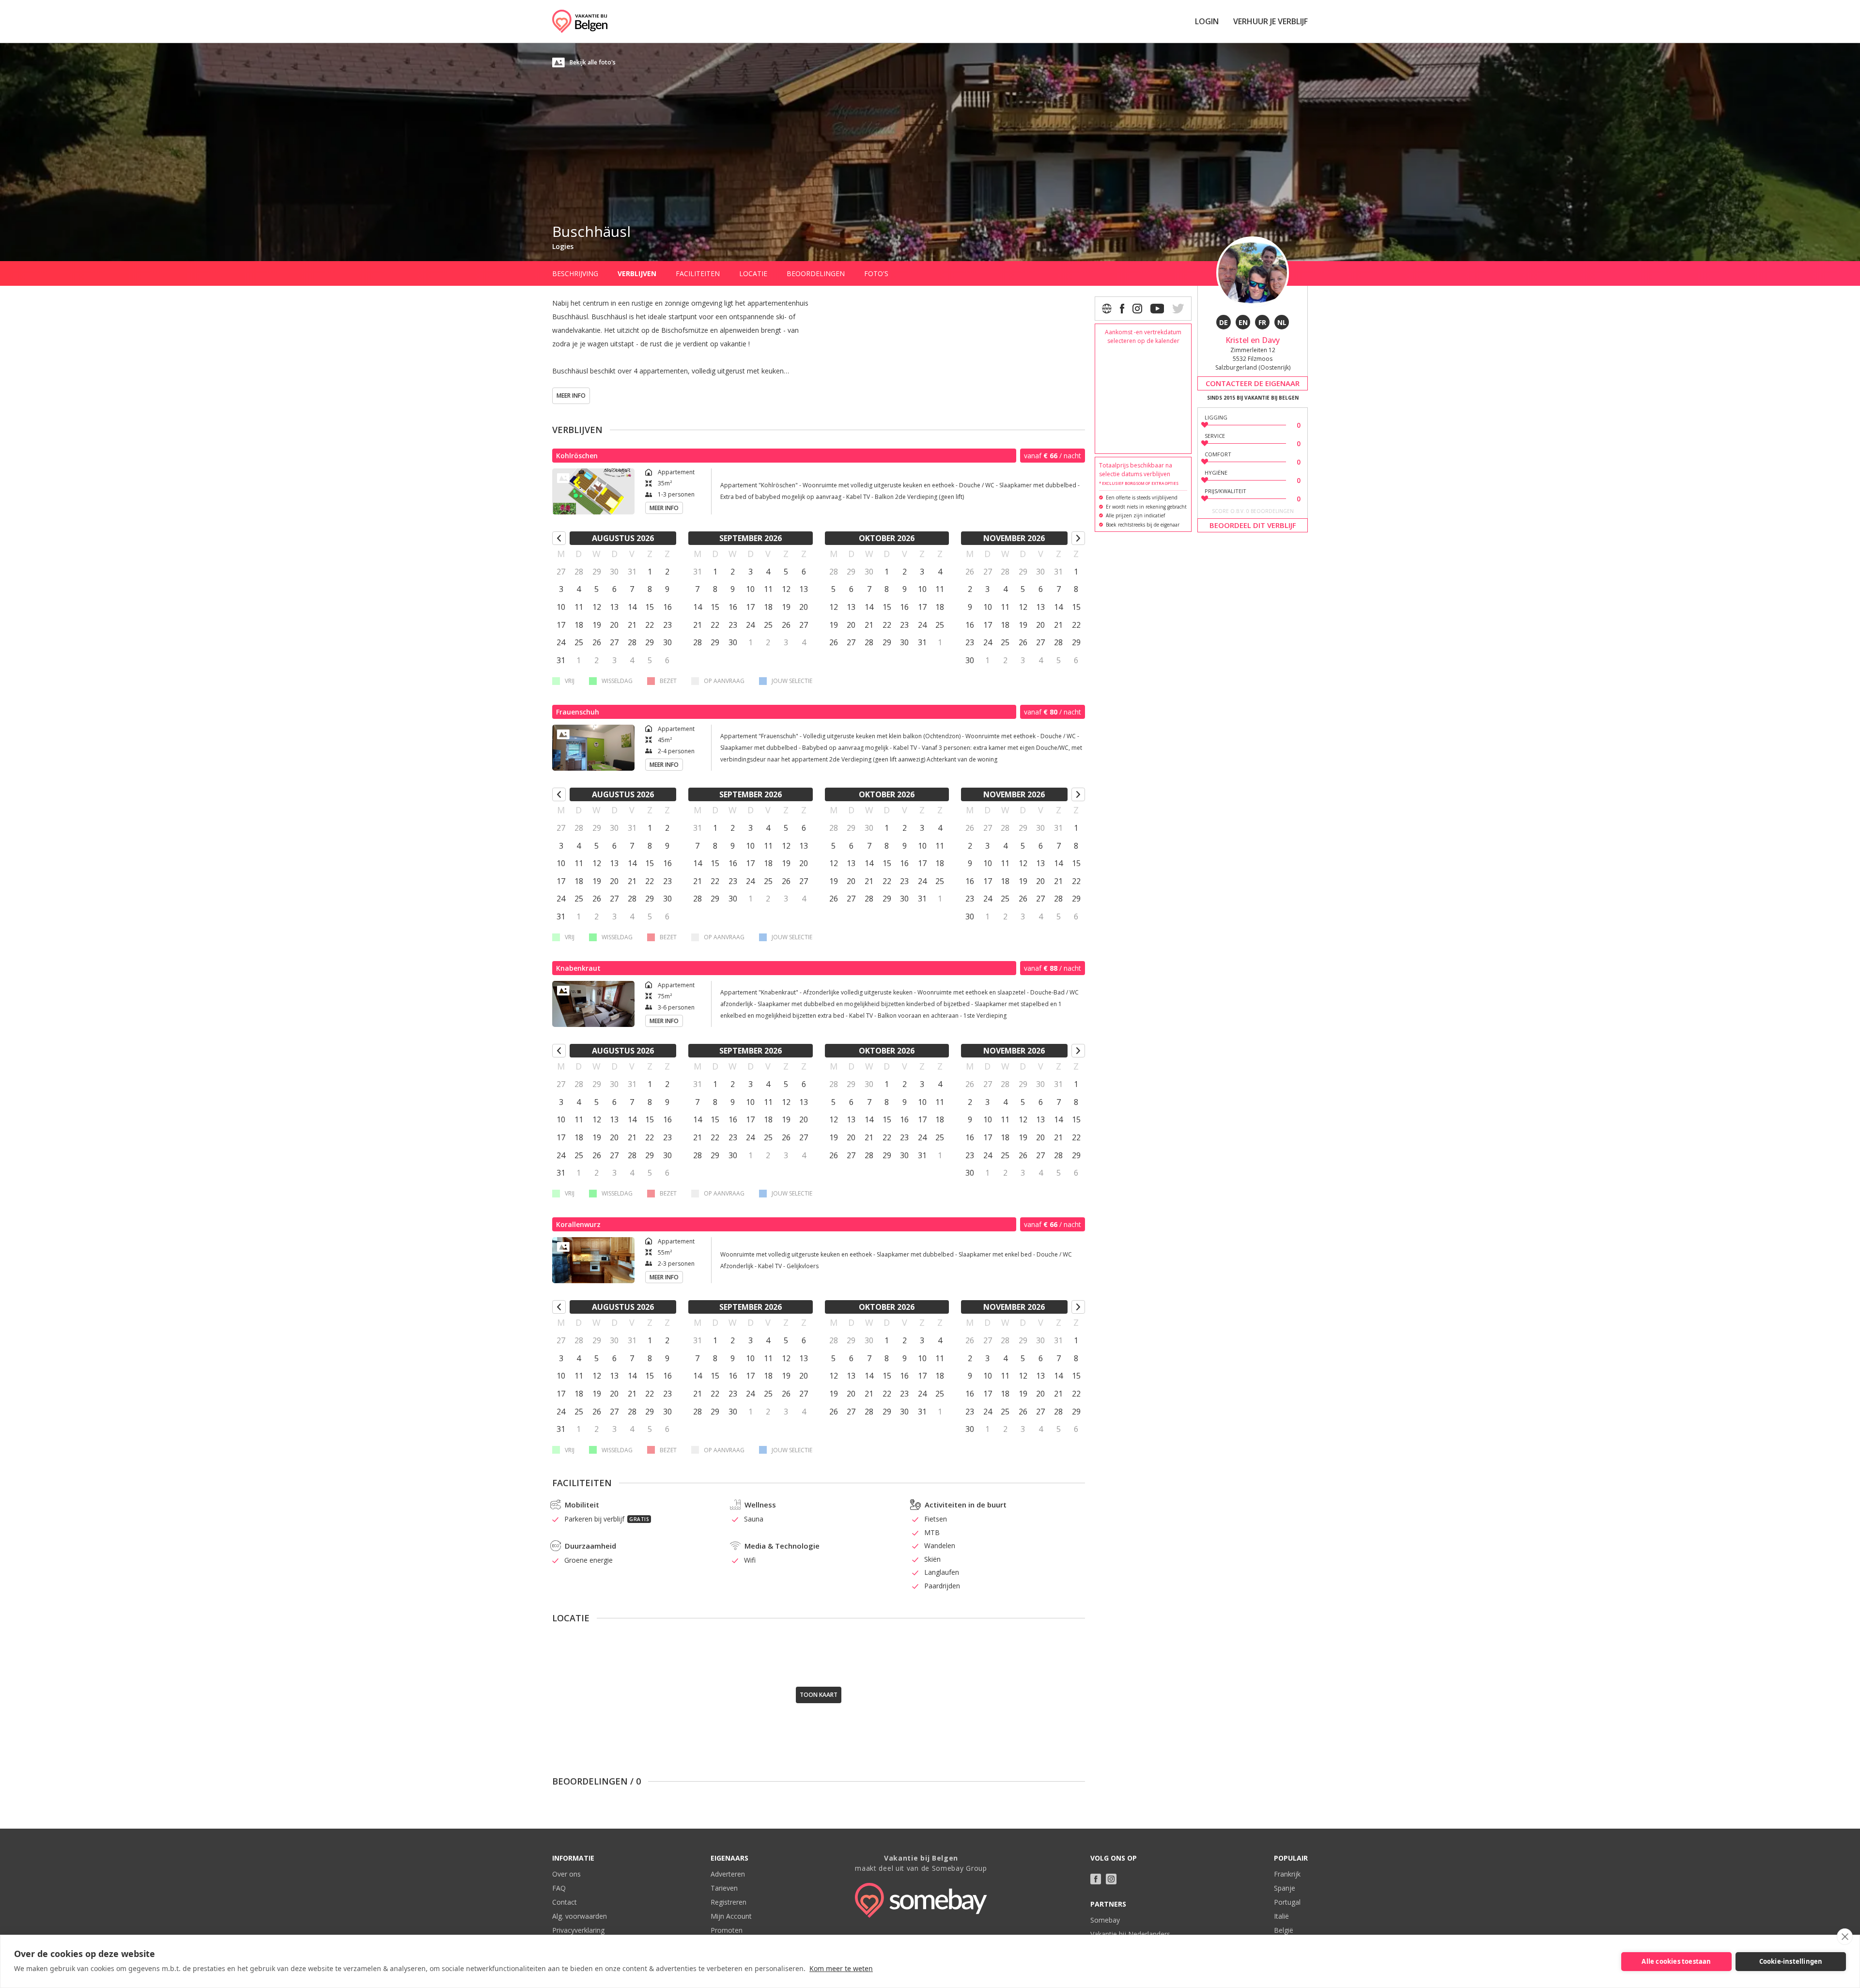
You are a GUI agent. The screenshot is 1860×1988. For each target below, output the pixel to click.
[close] (1845, 1937)
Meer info (571, 396)
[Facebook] (1122, 309)
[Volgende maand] (1078, 538)
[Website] (1107, 309)
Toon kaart (819, 1695)
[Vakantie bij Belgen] (580, 21)
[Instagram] (1137, 309)
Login (1207, 21)
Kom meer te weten (841, 1968)
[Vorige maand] (559, 538)
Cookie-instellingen (1791, 1961)
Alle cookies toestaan (1676, 1961)
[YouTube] (1157, 309)
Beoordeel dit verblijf (1253, 525)
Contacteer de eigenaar (1253, 383)
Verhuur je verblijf (1271, 21)
